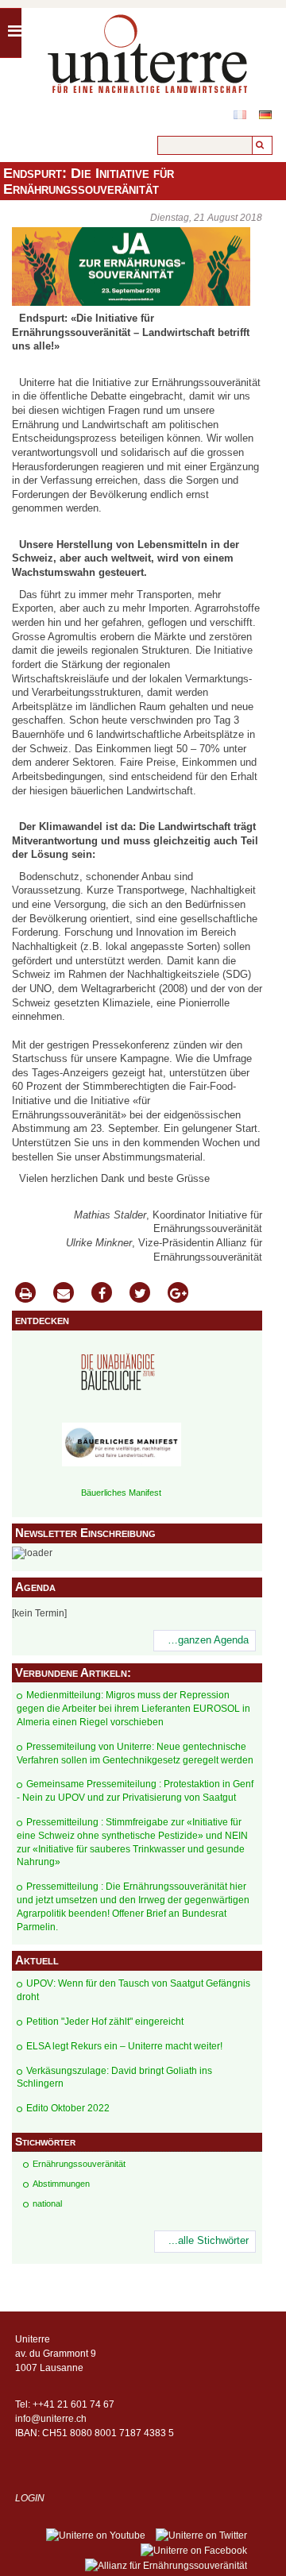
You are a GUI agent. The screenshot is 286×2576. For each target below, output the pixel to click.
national (47, 2203)
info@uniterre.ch (51, 2419)
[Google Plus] (178, 1294)
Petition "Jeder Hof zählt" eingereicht (105, 2022)
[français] (240, 115)
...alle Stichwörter (209, 2241)
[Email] (64, 1294)
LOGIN (30, 2498)
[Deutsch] (265, 115)
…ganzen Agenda (208, 1640)
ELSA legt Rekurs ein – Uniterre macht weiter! (124, 2046)
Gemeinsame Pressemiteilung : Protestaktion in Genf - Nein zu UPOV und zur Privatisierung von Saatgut (135, 1791)
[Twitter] (140, 1294)
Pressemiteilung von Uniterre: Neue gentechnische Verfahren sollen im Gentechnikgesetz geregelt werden (135, 1753)
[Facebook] (102, 1294)
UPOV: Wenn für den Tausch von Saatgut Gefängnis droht (133, 1990)
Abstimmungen (61, 2184)
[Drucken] (25, 1294)
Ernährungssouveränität (79, 2164)
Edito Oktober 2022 (68, 2108)
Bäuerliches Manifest (121, 1493)
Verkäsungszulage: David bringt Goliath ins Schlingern (114, 2078)
